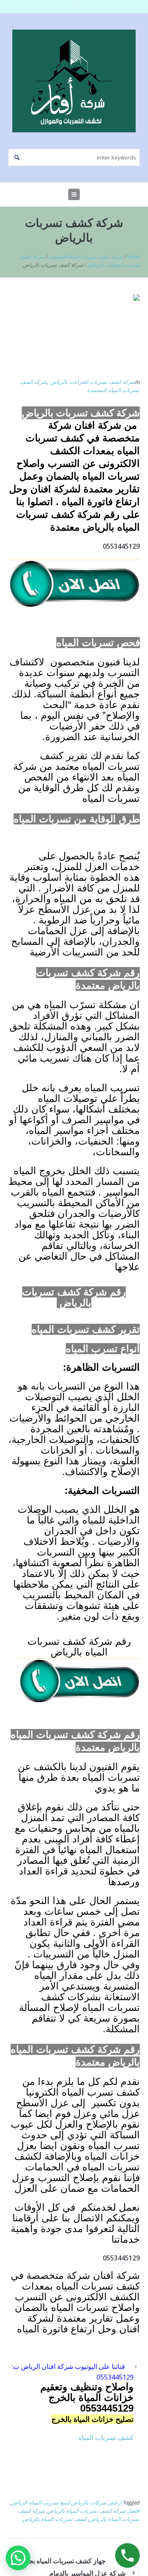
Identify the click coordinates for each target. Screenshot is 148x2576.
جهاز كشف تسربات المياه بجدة (64, 2561)
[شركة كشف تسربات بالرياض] (74, 331)
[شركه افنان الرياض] (74, 81)
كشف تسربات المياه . (105, 2438)
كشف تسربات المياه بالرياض (54, 2519)
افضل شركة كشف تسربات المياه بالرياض (94, 2511)
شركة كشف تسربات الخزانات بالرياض (93, 382)
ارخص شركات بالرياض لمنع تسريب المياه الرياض (67, 2502)
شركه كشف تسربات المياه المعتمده (86, 257)
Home (133, 257)
